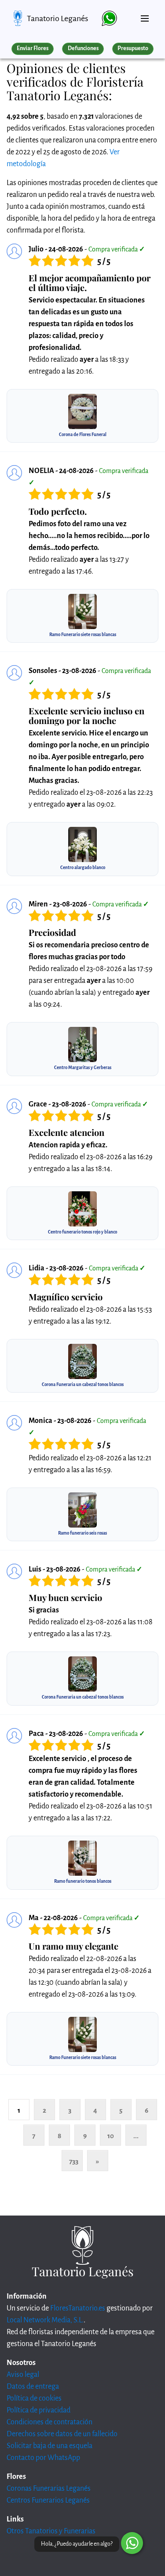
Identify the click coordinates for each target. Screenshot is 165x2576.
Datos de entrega (33, 2387)
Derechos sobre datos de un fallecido (62, 2434)
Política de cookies (34, 2398)
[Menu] (145, 15)
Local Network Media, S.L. (45, 2320)
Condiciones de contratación (49, 2422)
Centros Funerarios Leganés (48, 2500)
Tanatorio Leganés (57, 18)
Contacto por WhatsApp (43, 2458)
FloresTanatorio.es (78, 2308)
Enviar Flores (33, 48)
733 (74, 2161)
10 (111, 2136)
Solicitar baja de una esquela (49, 2446)
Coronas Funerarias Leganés (49, 2489)
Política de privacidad (38, 2410)
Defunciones (83, 48)
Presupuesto (133, 48)
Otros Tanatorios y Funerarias (51, 2531)
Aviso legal (23, 2375)
